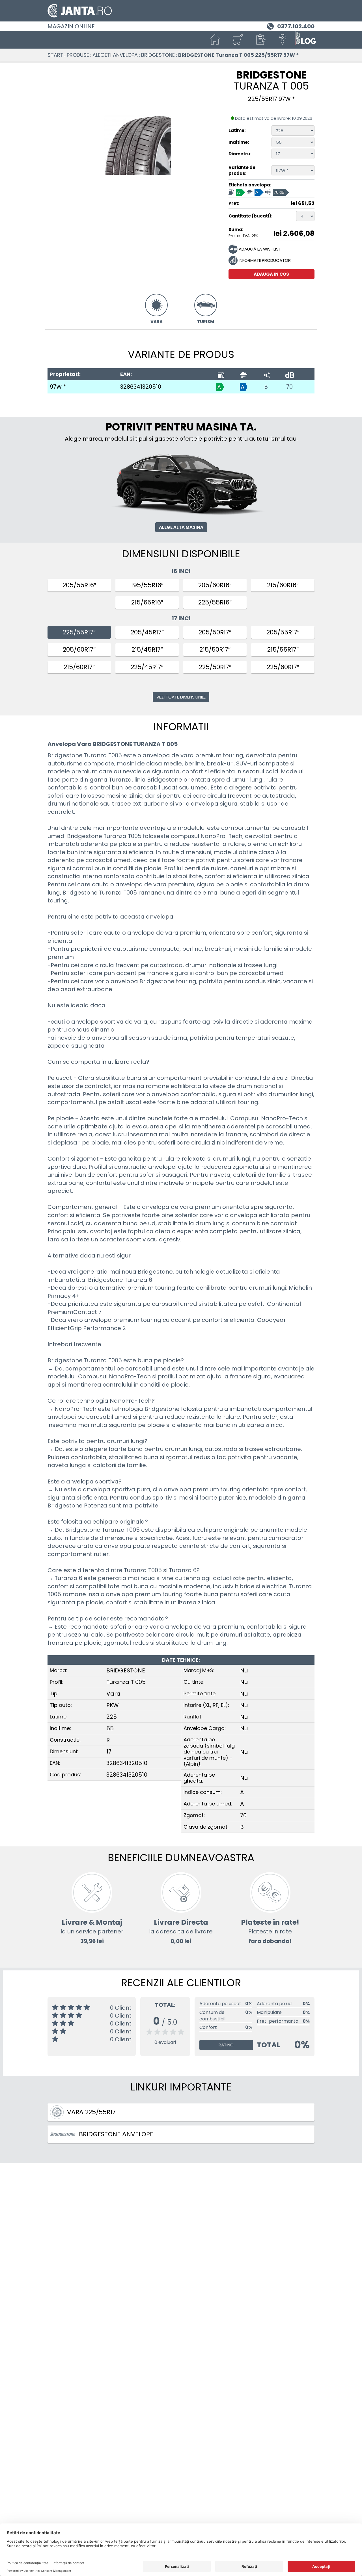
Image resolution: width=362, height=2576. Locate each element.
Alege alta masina (181, 527)
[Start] (215, 40)
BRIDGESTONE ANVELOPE (116, 2134)
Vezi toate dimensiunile (181, 697)
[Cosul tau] (238, 40)
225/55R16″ (215, 602)
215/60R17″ (79, 667)
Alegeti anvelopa (115, 55)
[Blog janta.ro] (305, 40)
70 (289, 387)
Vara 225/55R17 (91, 2112)
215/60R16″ (283, 585)
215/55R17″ (283, 650)
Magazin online (71, 26)
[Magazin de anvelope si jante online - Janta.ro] (181, 11)
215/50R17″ (215, 650)
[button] (260, 40)
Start (55, 55)
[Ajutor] (283, 40)
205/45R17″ (147, 632)
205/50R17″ (215, 632)
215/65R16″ (147, 602)
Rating (226, 2045)
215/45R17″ (147, 650)
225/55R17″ (79, 632)
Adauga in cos (271, 274)
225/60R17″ (283, 667)
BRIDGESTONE (158, 55)
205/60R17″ (79, 650)
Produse (78, 55)
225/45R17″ (147, 667)
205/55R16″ (79, 585)
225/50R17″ (215, 667)
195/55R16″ (147, 585)
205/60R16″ (215, 585)
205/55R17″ (283, 632)
